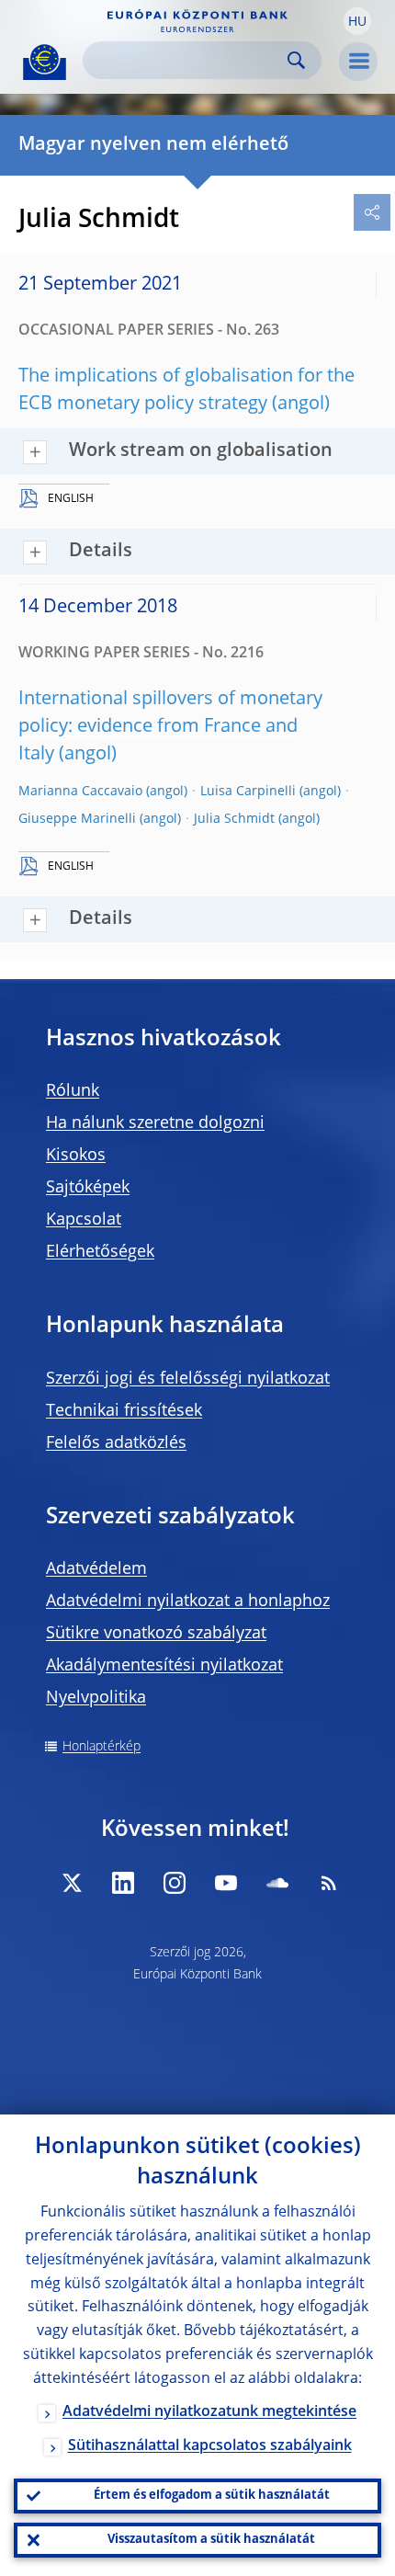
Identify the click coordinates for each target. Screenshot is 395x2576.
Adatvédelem (96, 1569)
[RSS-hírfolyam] (329, 1883)
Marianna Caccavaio (80, 792)
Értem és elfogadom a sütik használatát (212, 2496)
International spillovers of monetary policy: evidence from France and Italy (170, 727)
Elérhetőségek (100, 1252)
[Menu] (358, 62)
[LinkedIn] (123, 1883)
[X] (72, 1883)
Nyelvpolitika (96, 1698)
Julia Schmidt (234, 819)
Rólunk (73, 1091)
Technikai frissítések (124, 1411)
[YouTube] (226, 1883)
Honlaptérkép (102, 1747)
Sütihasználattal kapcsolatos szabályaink (210, 2446)
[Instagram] (175, 1883)
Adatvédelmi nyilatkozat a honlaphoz (188, 1601)
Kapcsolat (84, 1220)
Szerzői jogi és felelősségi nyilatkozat (188, 1379)
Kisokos (76, 1156)
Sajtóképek (88, 1188)
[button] (357, 21)
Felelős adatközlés (116, 1443)
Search (296, 60)
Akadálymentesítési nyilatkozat (164, 1666)
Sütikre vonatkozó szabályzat (156, 1634)
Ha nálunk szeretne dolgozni (155, 1123)
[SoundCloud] (277, 1883)
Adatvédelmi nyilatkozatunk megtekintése (209, 2412)
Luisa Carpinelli (248, 792)
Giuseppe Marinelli (77, 819)
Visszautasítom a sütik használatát (211, 2540)
